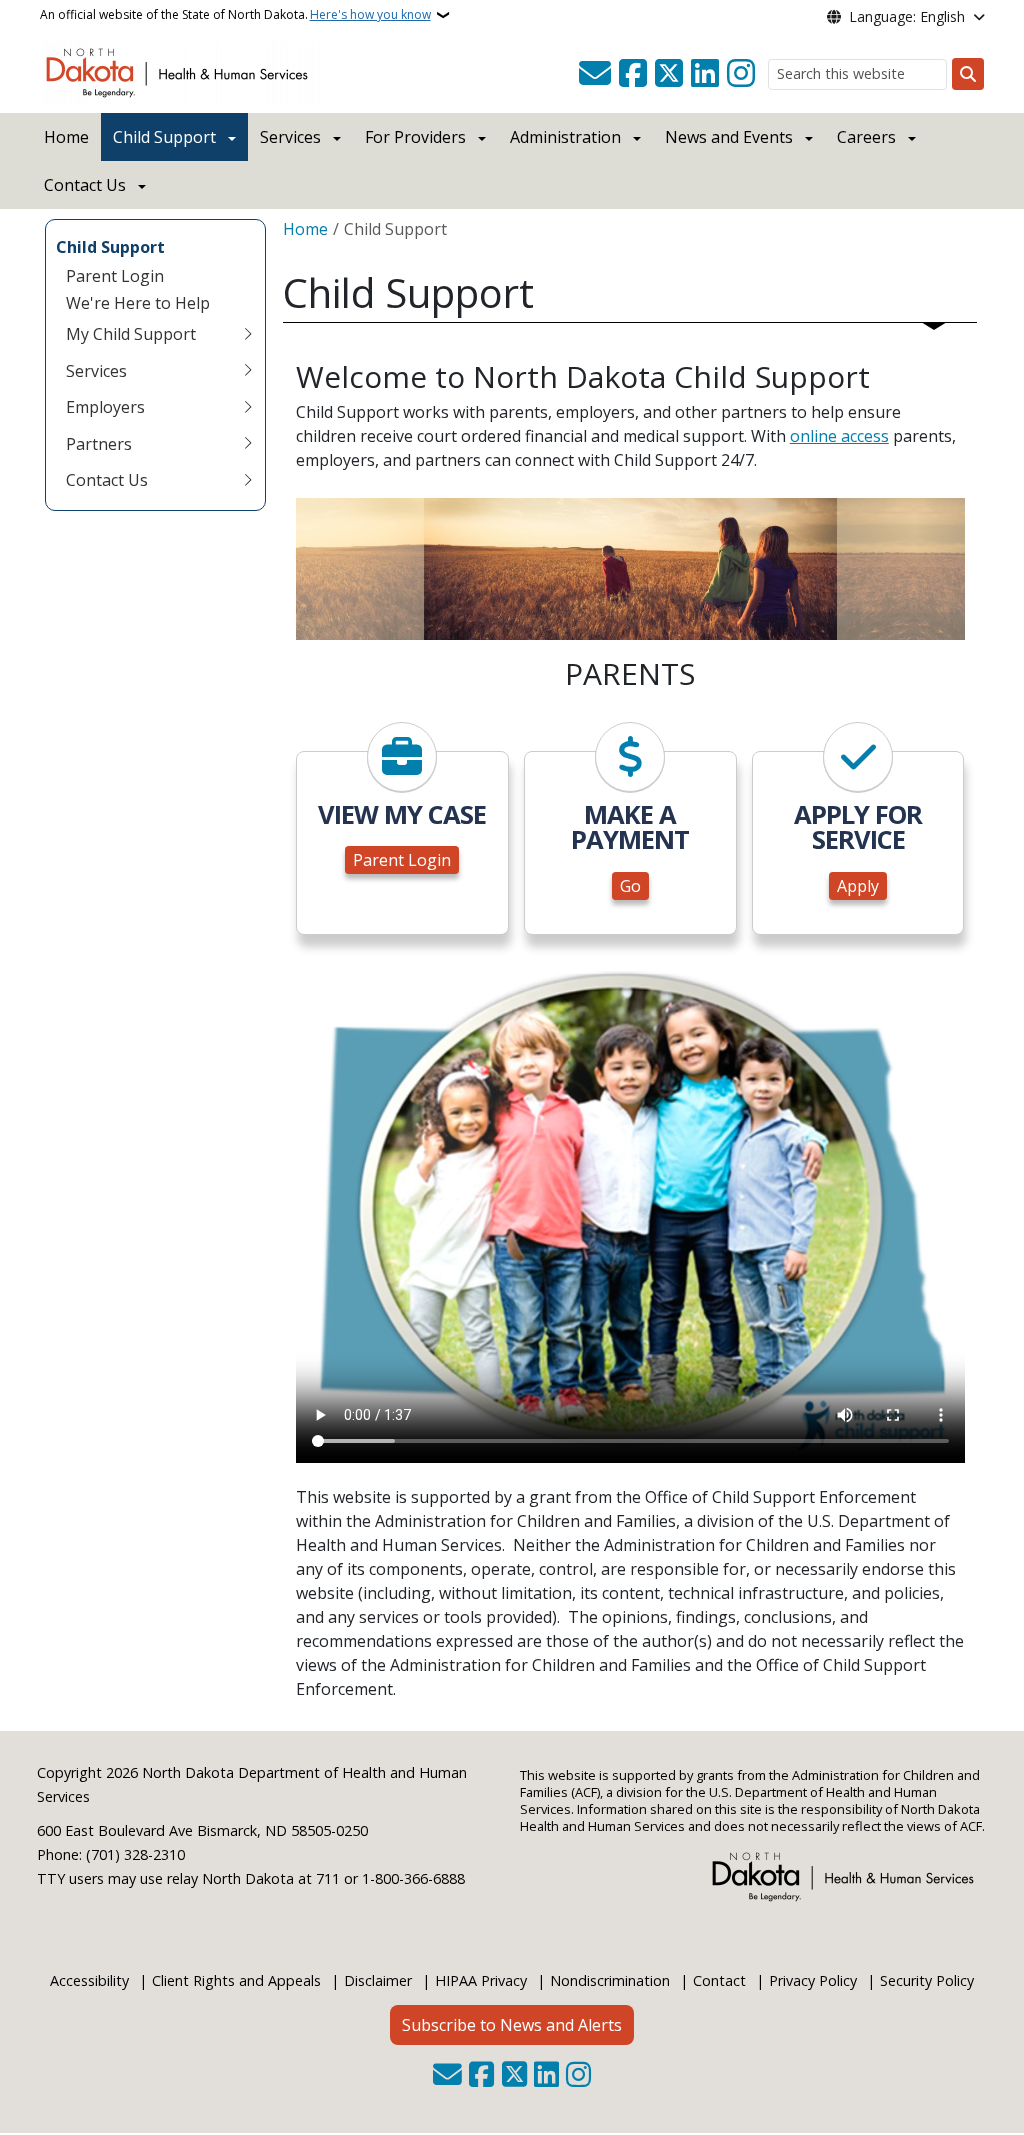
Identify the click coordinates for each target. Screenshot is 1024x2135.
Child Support (164, 137)
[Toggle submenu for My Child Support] (248, 334)
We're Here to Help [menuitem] (138, 303)
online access (839, 436)
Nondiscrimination (610, 1980)
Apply (858, 886)
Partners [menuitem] (99, 444)
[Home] (180, 71)
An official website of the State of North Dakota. (235, 14)
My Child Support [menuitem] (131, 334)
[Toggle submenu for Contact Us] (248, 480)
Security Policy (927, 1980)
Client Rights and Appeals (236, 1980)
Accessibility (89, 1980)
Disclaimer (378, 1980)
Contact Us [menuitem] (107, 480)
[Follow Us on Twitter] (669, 74)
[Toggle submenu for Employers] (248, 407)
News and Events (729, 137)
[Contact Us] (595, 74)
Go (630, 886)
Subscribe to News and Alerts (512, 2025)
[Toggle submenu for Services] (248, 371)
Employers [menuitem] (105, 407)
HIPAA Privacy (481, 1980)
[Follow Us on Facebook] (633, 74)
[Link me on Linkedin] (705, 74)
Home (66, 137)
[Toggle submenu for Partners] (248, 444)
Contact (719, 1980)
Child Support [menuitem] (110, 247)
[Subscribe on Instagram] (741, 74)
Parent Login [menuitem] (115, 276)
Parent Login (402, 860)
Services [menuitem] (96, 371)
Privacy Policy (813, 1980)
